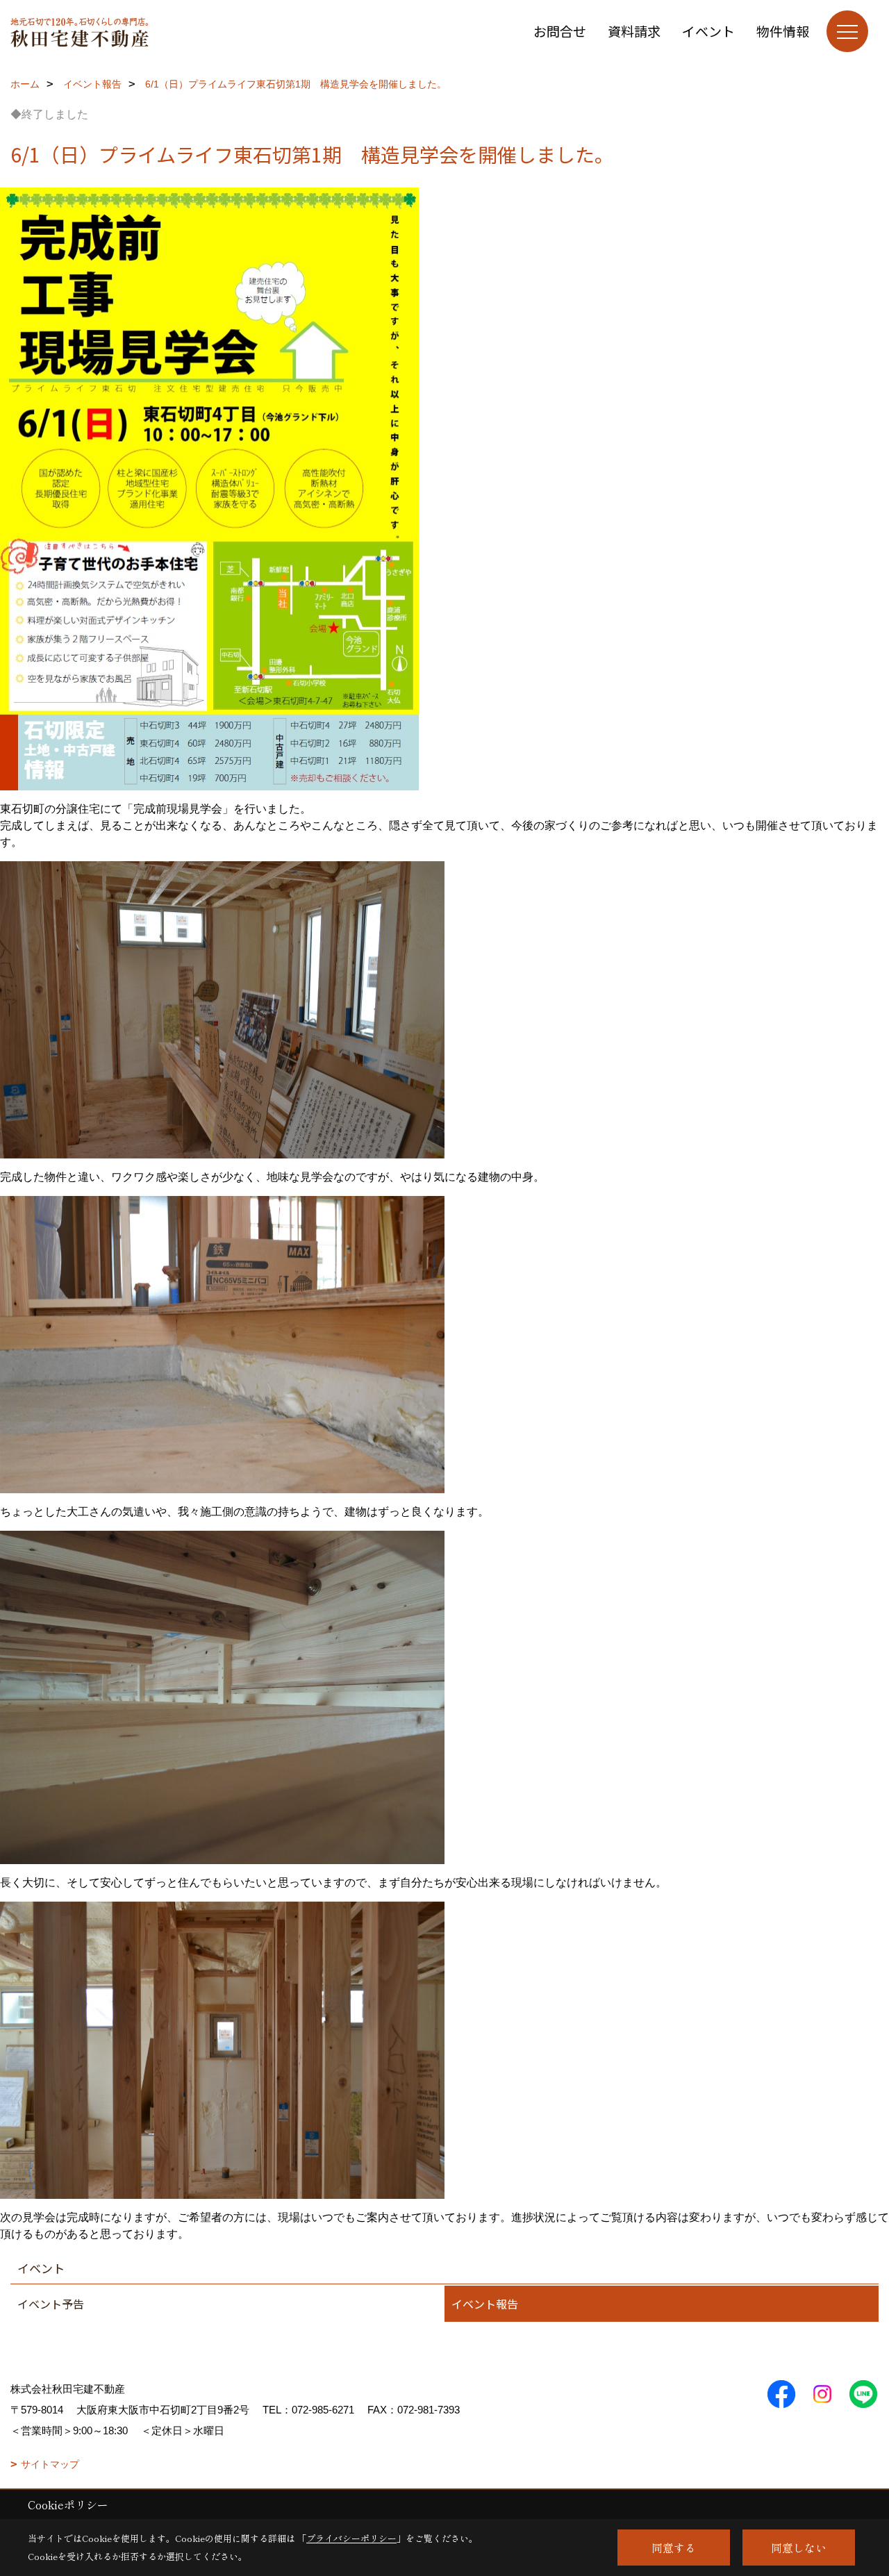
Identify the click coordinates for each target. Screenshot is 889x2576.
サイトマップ (50, 2464)
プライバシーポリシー (351, 2538)
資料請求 (634, 31)
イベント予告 (51, 2304)
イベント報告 (485, 2304)
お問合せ (560, 31)
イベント (708, 31)
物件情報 (783, 31)
